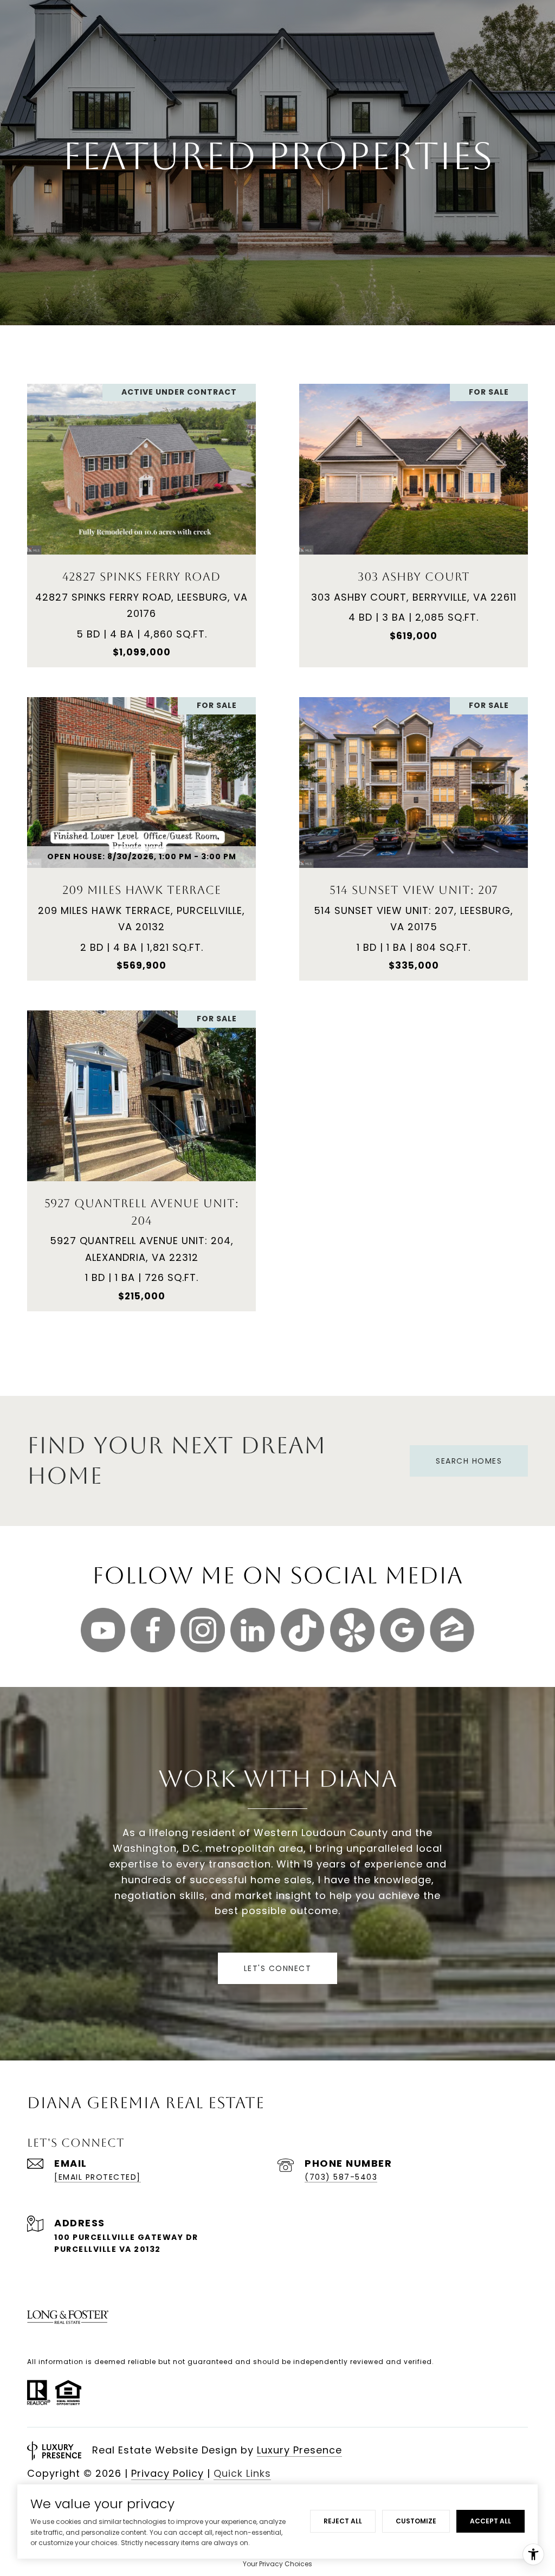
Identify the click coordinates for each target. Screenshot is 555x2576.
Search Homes (469, 1461)
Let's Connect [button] (278, 1968)
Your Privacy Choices (277, 2564)
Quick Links (242, 2473)
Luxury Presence (299, 2450)
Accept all (491, 2521)
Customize (416, 2521)
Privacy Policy (167, 2473)
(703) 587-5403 (341, 2177)
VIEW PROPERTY (141, 520)
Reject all (343, 2521)
